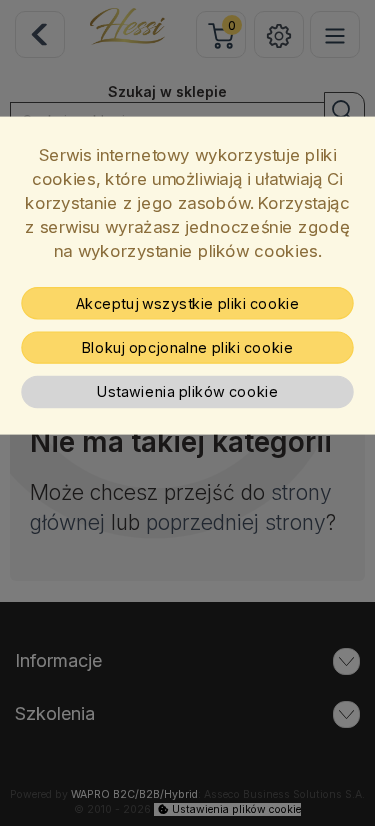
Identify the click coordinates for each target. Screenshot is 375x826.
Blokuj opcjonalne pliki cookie (187, 348)
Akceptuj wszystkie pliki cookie (187, 303)
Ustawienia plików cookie (187, 392)
